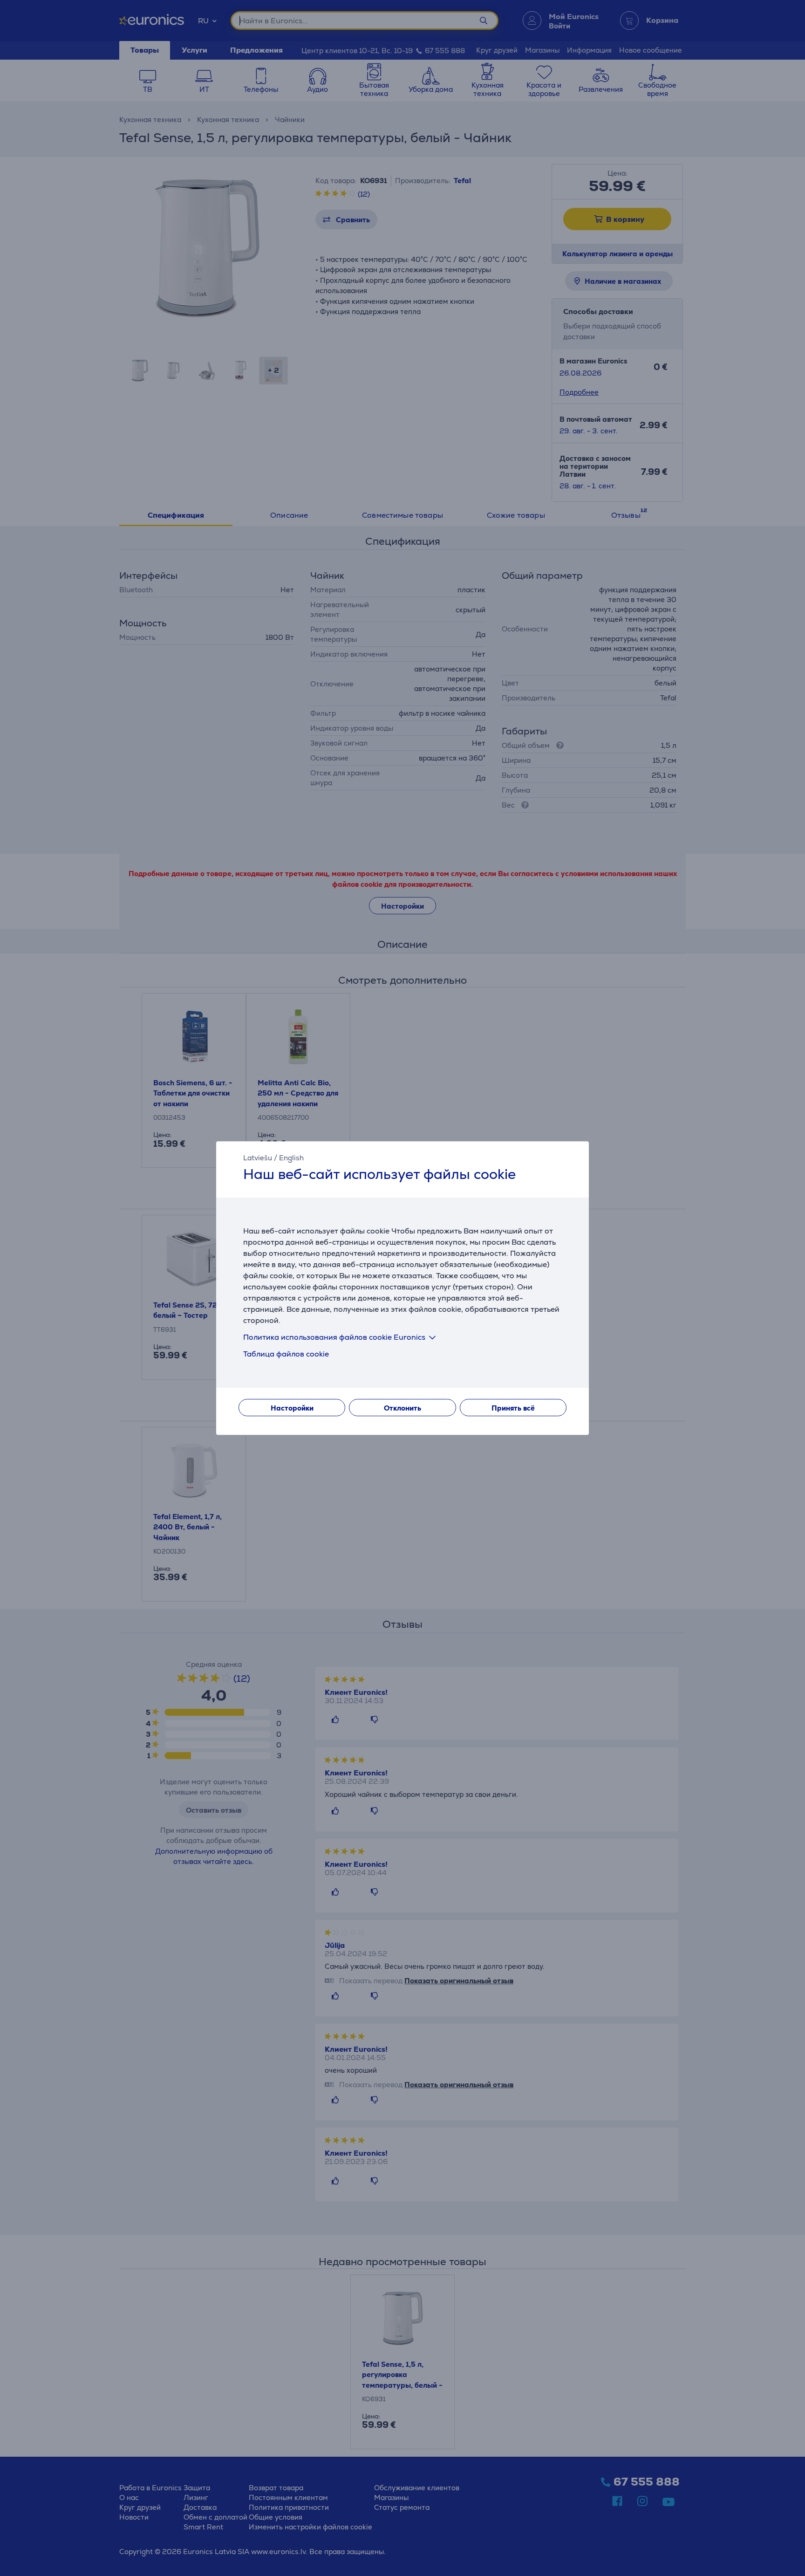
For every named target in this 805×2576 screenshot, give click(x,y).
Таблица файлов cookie (286, 1354)
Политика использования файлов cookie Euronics (334, 1337)
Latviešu (258, 1158)
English (291, 1158)
